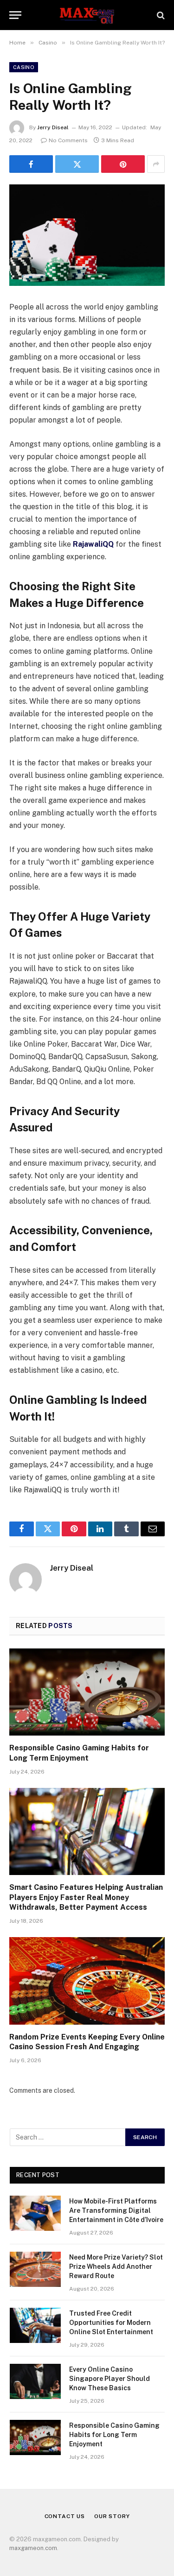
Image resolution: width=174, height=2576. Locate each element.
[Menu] (15, 15)
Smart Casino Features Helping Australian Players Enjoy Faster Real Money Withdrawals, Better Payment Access (86, 1897)
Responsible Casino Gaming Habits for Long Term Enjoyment (114, 2435)
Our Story (112, 2516)
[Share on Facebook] (31, 164)
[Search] (160, 15)
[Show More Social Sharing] (156, 164)
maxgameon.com (33, 2548)
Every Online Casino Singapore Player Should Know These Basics (110, 2379)
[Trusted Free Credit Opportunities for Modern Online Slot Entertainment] (35, 2325)
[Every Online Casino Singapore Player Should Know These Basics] (35, 2381)
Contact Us (65, 2516)
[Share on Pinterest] (123, 164)
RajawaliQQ (93, 544)
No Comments (68, 140)
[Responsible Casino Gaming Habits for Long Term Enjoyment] (87, 1692)
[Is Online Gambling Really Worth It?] (87, 235)
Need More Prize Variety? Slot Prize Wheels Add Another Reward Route (116, 2267)
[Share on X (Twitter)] (77, 164)
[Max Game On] (87, 15)
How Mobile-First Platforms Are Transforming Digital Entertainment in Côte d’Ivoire (116, 2210)
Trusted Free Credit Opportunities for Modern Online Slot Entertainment (111, 2323)
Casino (24, 67)
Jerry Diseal (53, 127)
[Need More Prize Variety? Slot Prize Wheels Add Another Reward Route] (35, 2269)
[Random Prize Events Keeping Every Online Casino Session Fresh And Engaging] (87, 1981)
